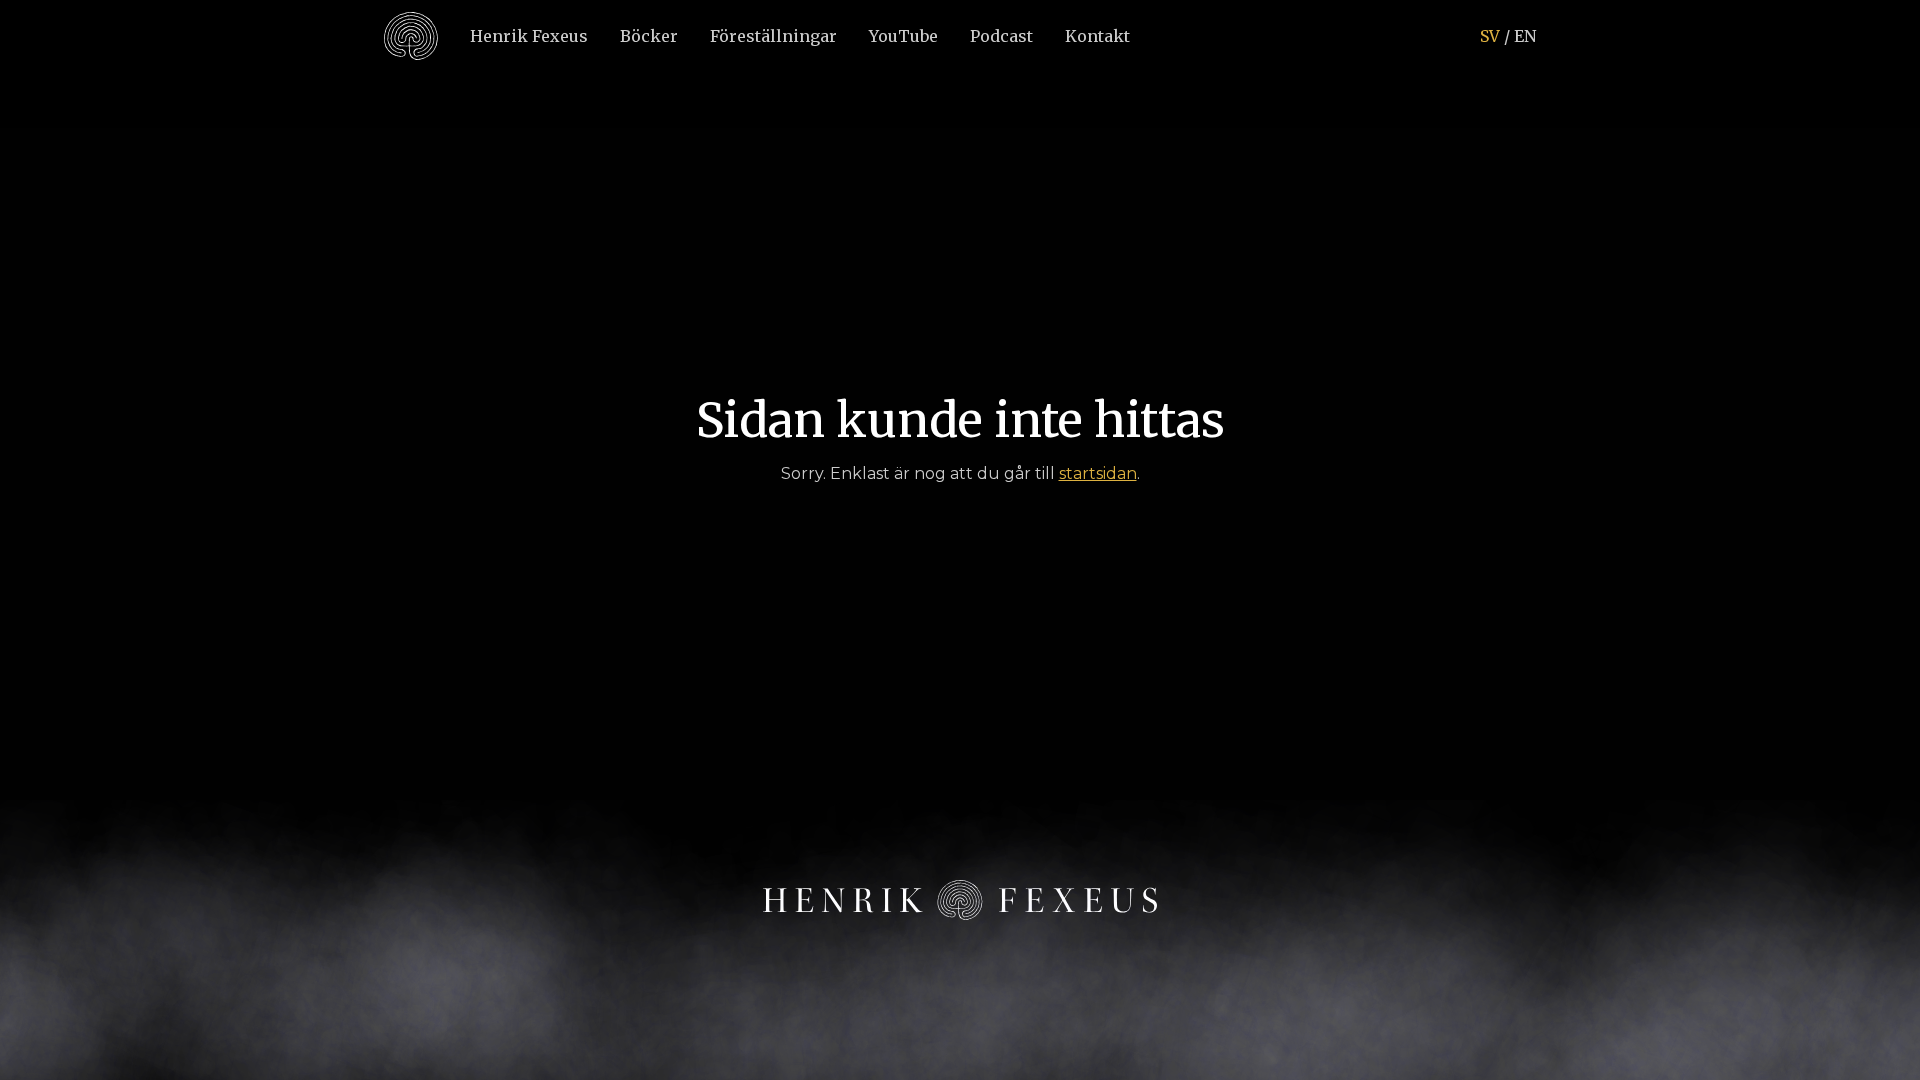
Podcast (1001, 36)
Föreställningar (773, 36)
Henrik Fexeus (529, 36)
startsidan (1098, 473)
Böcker (649, 36)
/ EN (1508, 36)
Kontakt (1097, 36)
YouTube (903, 36)
